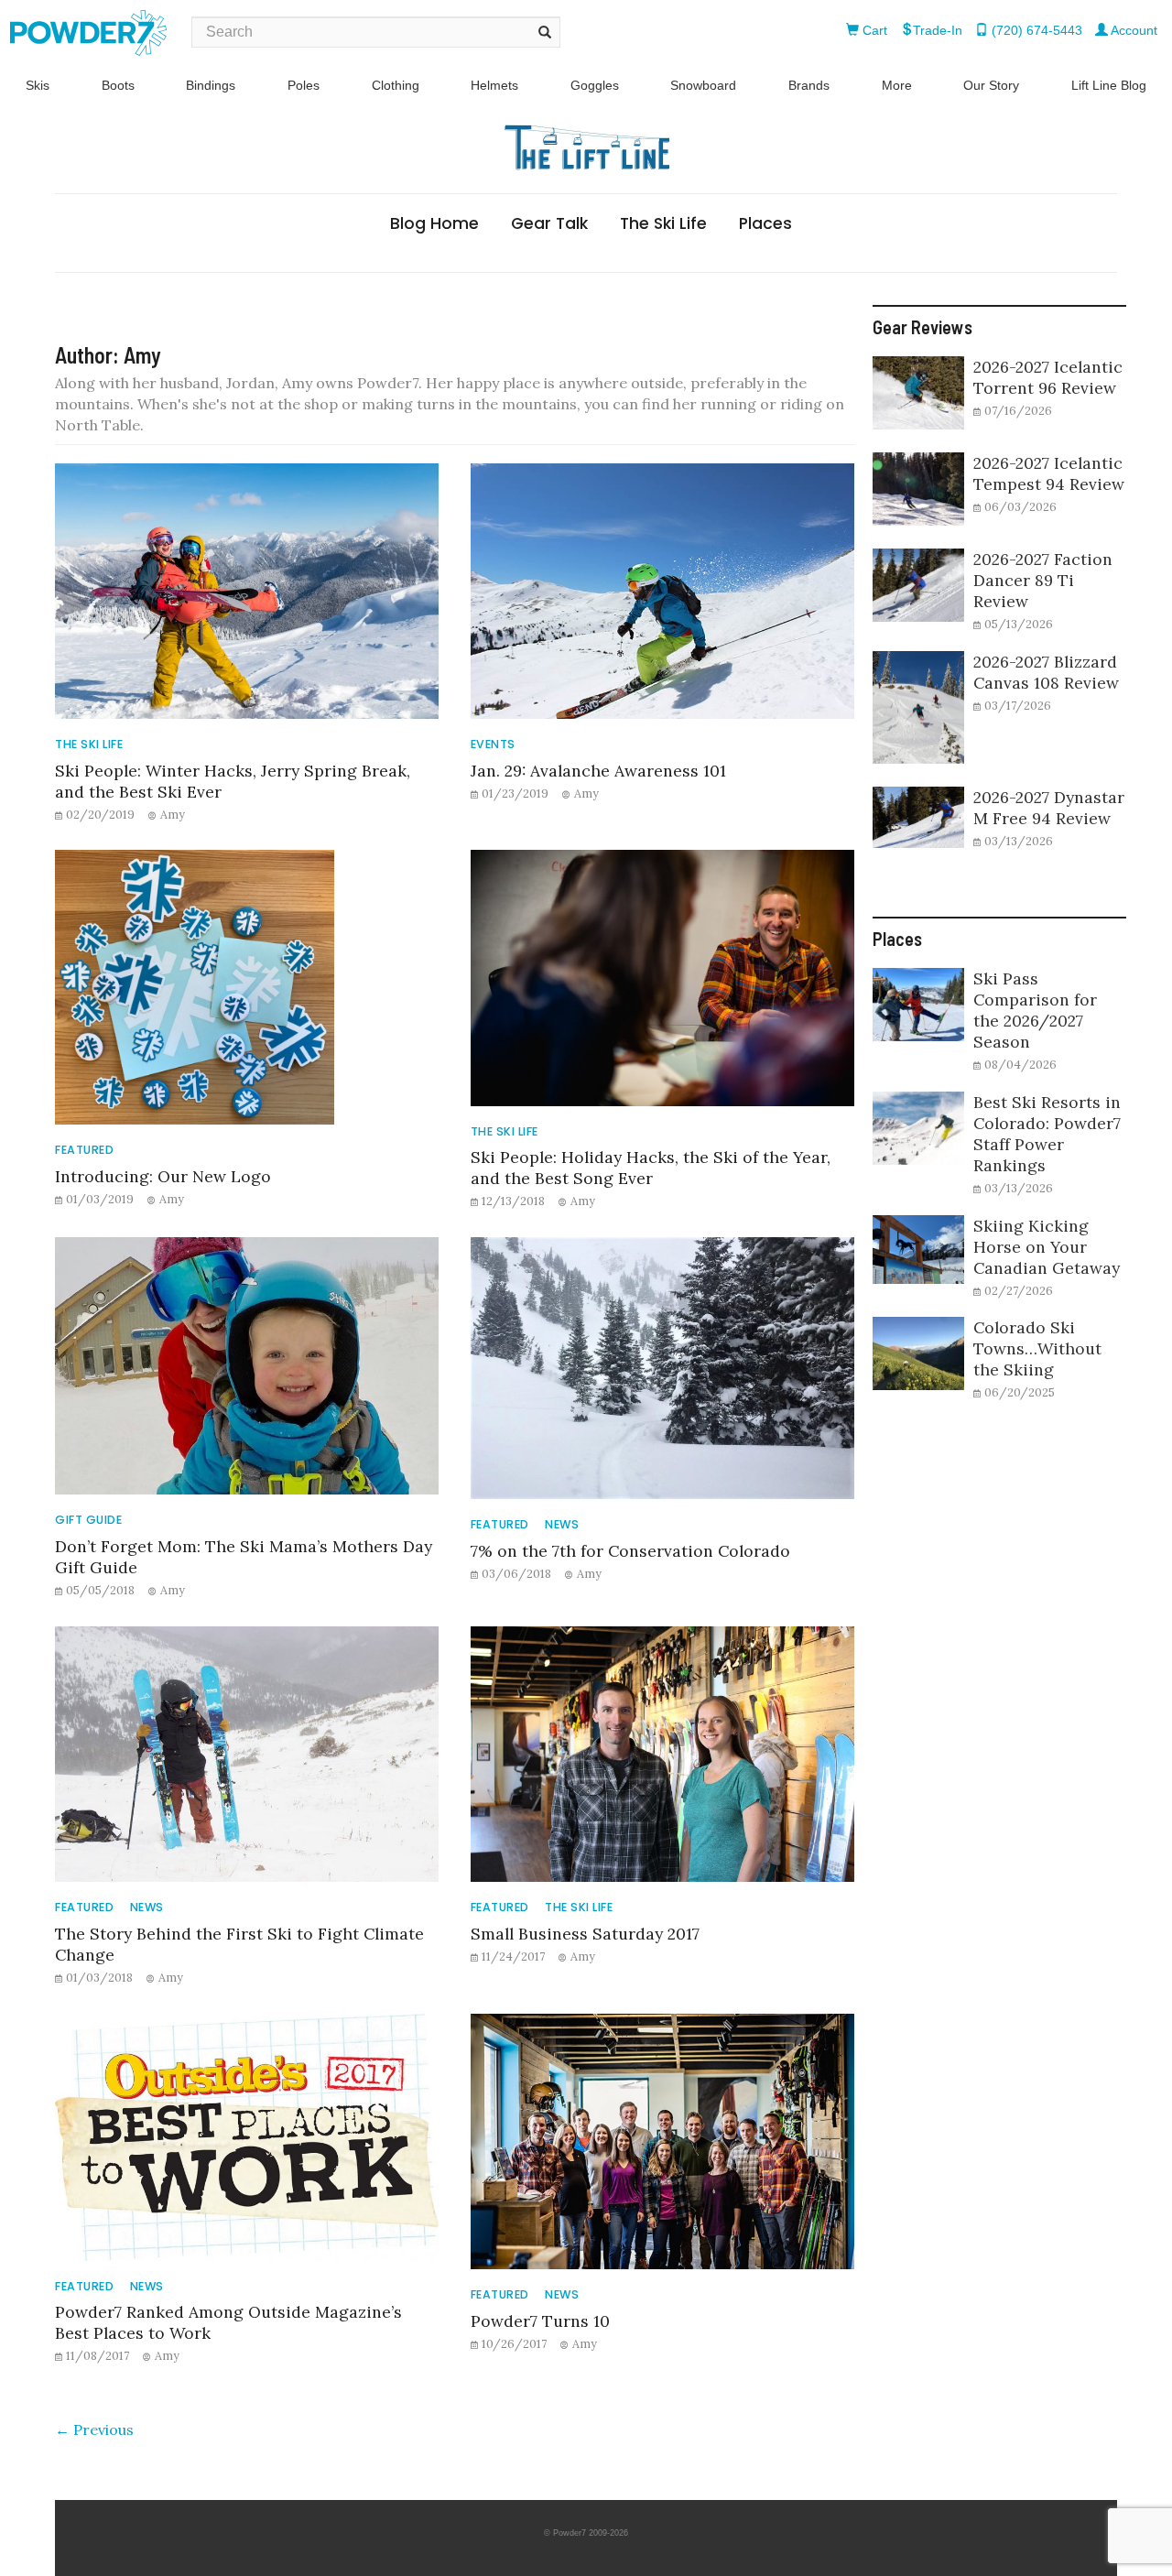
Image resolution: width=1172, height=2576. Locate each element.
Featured (84, 1150)
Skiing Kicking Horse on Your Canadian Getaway (1047, 1247)
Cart (873, 30)
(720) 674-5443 (1035, 30)
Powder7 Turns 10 (540, 2321)
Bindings (211, 85)
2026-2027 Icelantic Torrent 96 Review (1048, 377)
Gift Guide (88, 1520)
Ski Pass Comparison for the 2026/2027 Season (1035, 1010)
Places (765, 223)
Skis (38, 85)
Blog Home (434, 223)
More (897, 85)
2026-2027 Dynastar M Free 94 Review (1049, 808)
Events (493, 744)
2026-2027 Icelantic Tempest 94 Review (1049, 473)
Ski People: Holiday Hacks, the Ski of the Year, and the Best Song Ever (651, 1168)
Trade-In (938, 30)
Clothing (396, 85)
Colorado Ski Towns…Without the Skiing (1037, 1348)
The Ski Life (663, 223)
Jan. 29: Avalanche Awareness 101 (598, 771)
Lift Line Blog (1109, 85)
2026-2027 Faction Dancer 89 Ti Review (1043, 580)
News (562, 1524)
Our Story (991, 85)
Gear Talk (549, 223)
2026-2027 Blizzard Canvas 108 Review (1046, 672)
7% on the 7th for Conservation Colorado (630, 1551)
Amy (173, 814)
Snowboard (703, 85)
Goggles (595, 85)
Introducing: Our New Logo (163, 1176)
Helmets (494, 85)
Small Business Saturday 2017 (585, 1934)
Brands (809, 85)
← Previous (94, 2429)
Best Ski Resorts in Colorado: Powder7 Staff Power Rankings (1047, 1134)
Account (1133, 30)
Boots (118, 85)
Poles (304, 85)
